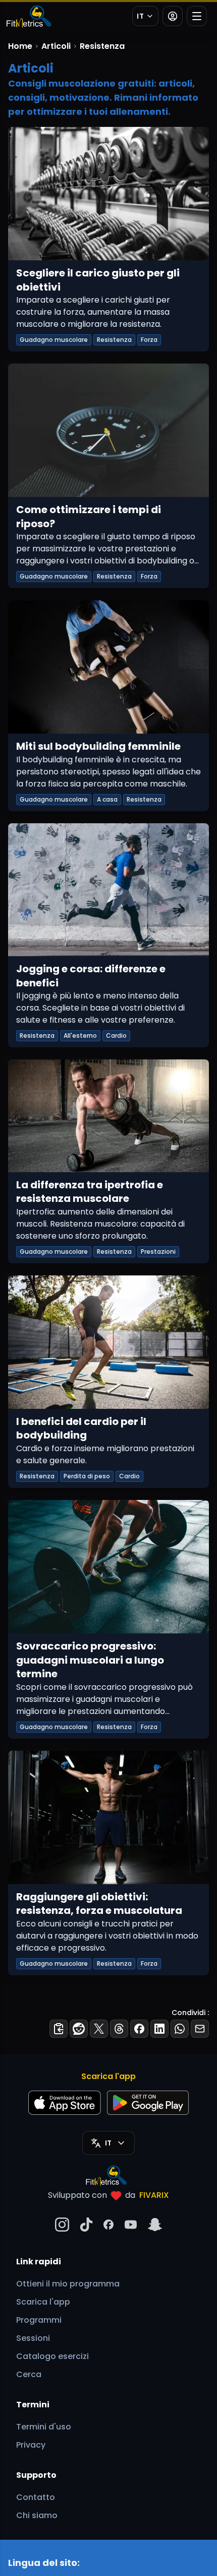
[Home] (28, 16)
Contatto (36, 2497)
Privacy (31, 2445)
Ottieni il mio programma (68, 2284)
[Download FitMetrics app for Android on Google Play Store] (148, 2103)
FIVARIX (154, 2195)
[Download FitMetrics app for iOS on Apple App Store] (65, 2103)
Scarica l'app (43, 2302)
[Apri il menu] (197, 16)
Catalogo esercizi (52, 2356)
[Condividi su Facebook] (139, 2029)
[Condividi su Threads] (119, 2029)
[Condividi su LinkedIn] (159, 2029)
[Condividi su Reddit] (79, 2029)
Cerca (29, 2374)
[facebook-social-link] (108, 2225)
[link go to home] (109, 2175)
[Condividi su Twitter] (99, 2029)
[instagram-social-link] (62, 2225)
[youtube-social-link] (131, 2225)
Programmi (39, 2320)
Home (20, 46)
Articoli (56, 46)
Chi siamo (37, 2515)
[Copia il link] (59, 2029)
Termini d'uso (44, 2427)
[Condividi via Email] (200, 2029)
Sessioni (33, 2338)
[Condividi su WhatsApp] (180, 2029)
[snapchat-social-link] (155, 2225)
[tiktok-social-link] (86, 2225)
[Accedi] (173, 16)
